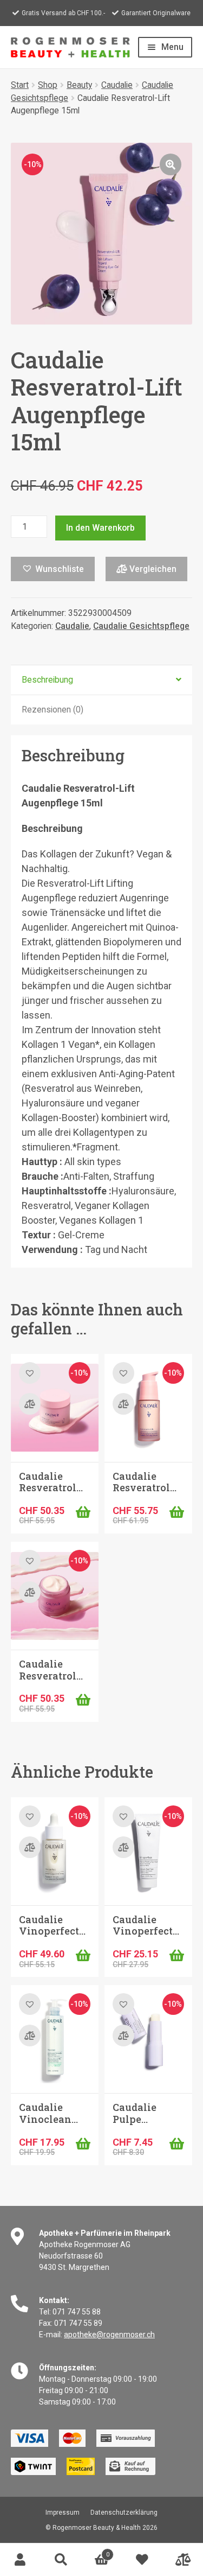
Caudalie (117, 85)
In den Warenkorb (100, 528)
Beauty (79, 85)
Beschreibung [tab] (47, 680)
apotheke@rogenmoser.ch (109, 2335)
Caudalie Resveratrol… (51, 1482)
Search (61, 2560)
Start (20, 85)
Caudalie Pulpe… (135, 2113)
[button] (171, 164)
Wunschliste (142, 2560)
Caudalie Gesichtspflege (141, 626)
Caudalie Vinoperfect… (52, 1925)
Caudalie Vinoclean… (48, 2113)
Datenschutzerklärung (124, 2513)
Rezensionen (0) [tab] (53, 710)
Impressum (63, 2513)
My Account (20, 2560)
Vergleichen (152, 569)
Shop (48, 85)
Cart (95, 2551)
